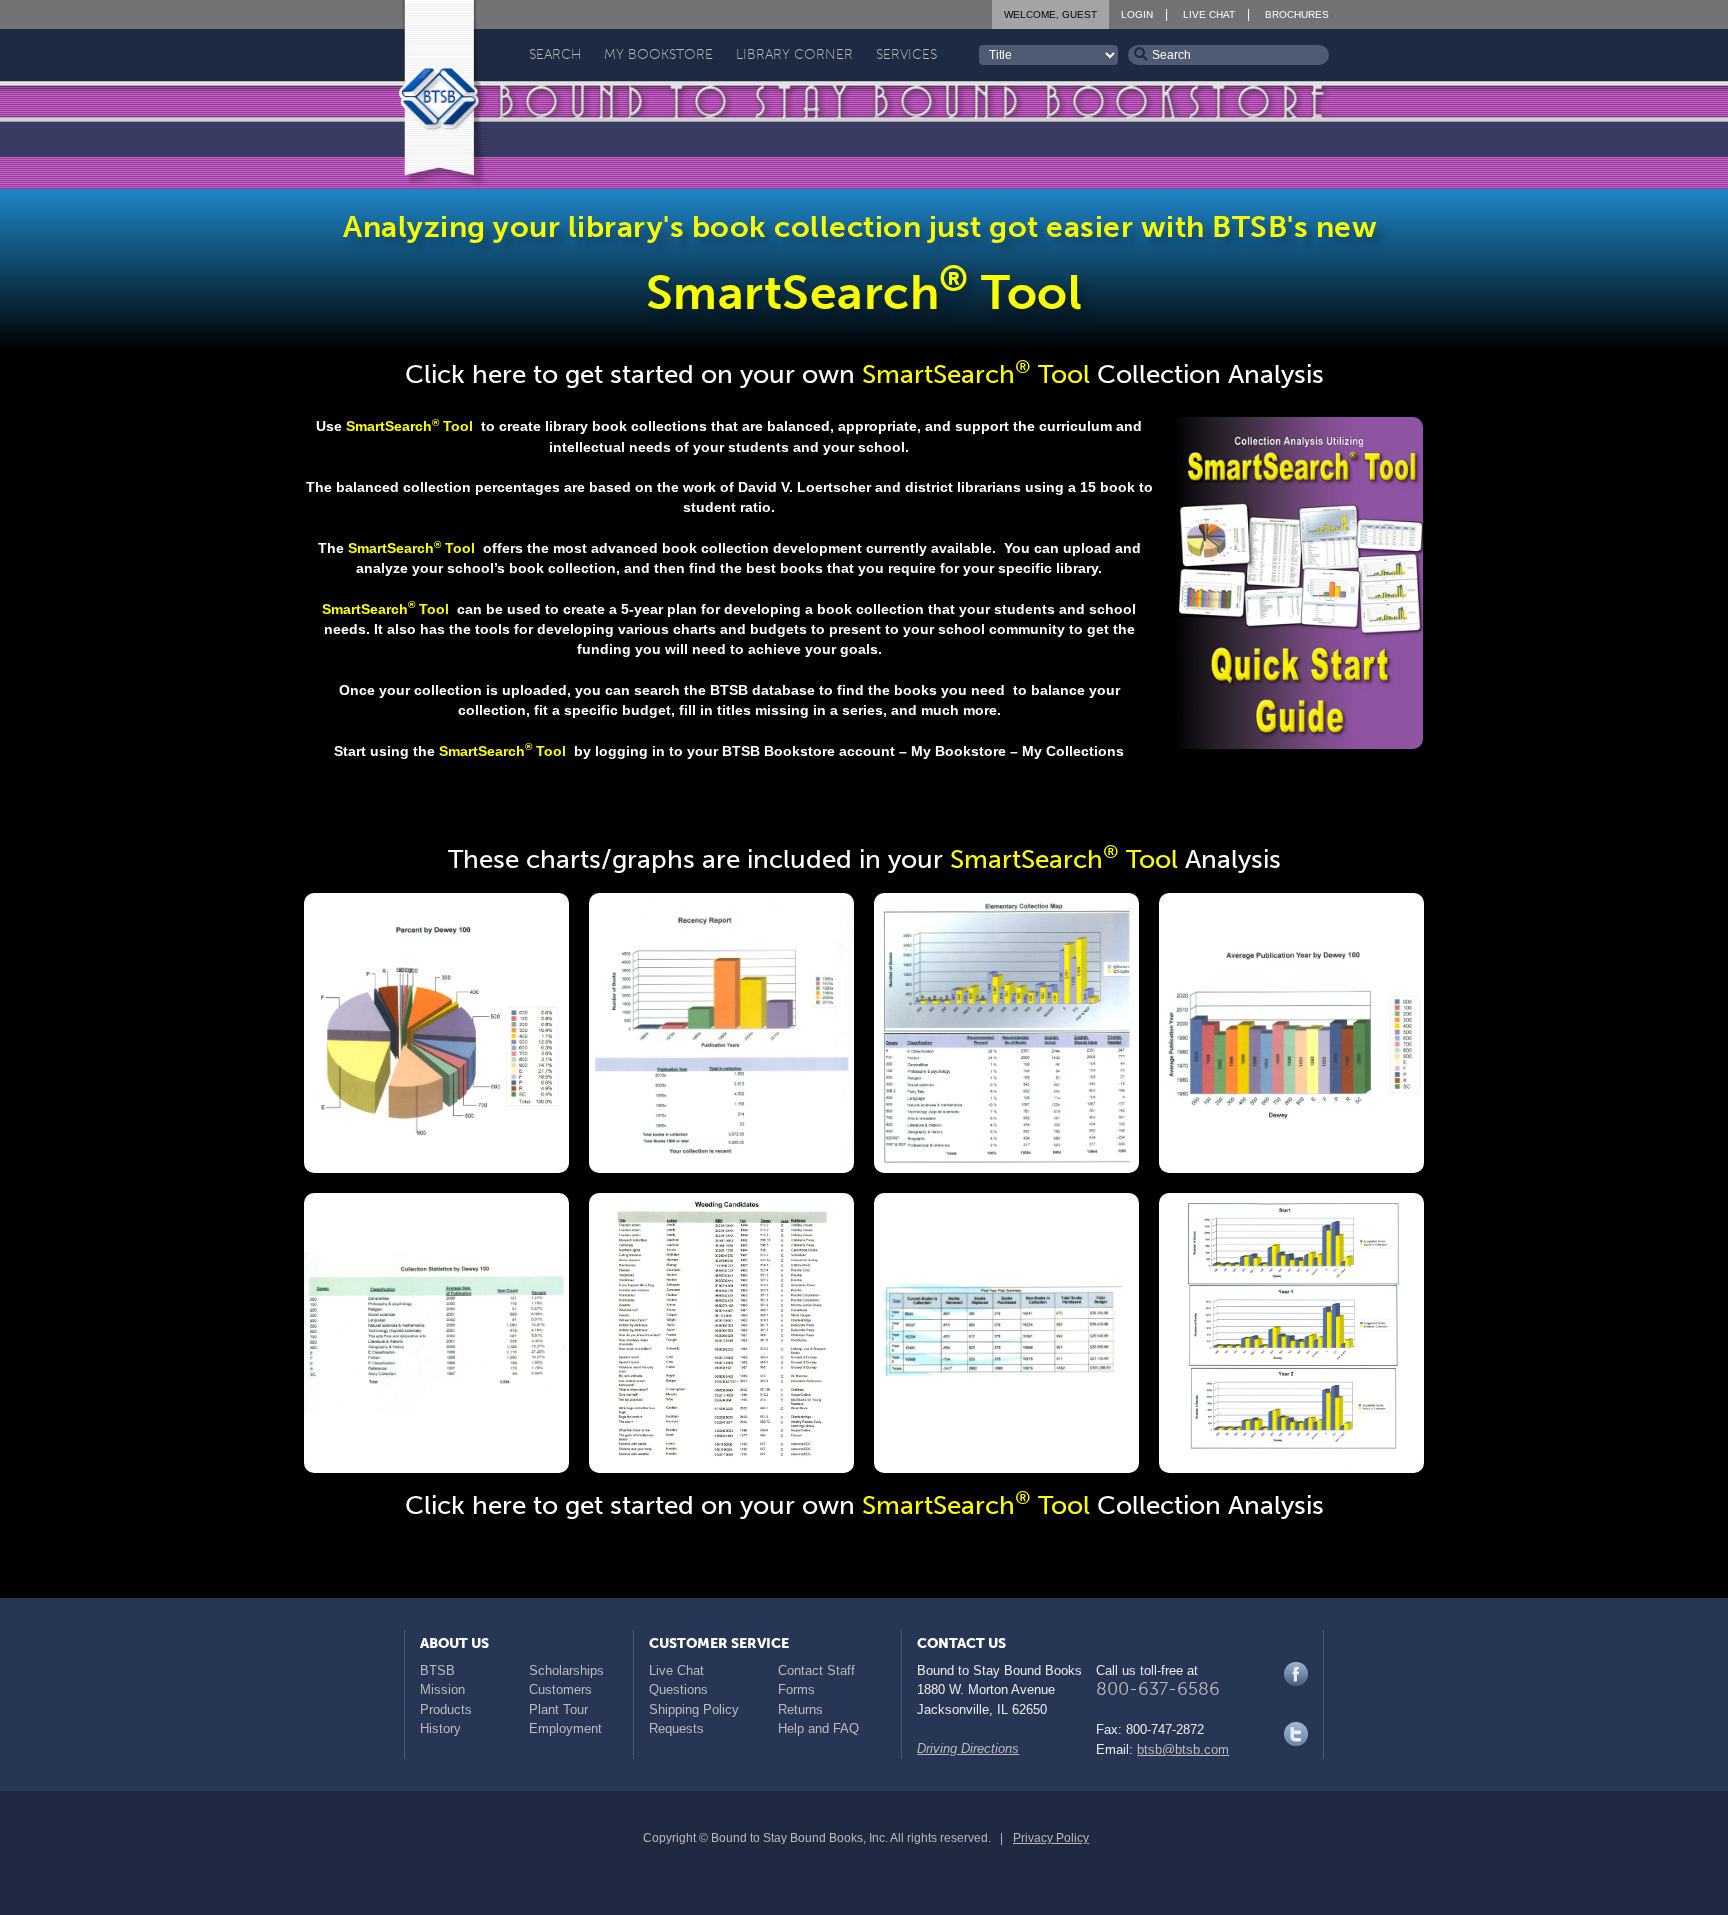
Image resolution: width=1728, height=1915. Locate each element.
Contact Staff (816, 1670)
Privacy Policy (1051, 1838)
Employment (565, 1728)
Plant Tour (558, 1709)
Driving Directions (968, 1748)
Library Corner (794, 54)
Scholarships (566, 1670)
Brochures (1297, 14)
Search (555, 54)
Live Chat (1209, 14)
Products (446, 1709)
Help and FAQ (818, 1728)
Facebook (1296, 1674)
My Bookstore (658, 54)
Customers (560, 1689)
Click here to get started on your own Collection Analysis (864, 374)
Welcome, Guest (1050, 14)
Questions (678, 1689)
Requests (676, 1728)
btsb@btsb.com (1183, 1749)
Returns (800, 1709)
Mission (442, 1689)
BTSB (437, 1670)
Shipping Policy (694, 1709)
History (440, 1728)
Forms (796, 1689)
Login (1137, 14)
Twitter (1296, 1734)
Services (906, 54)
